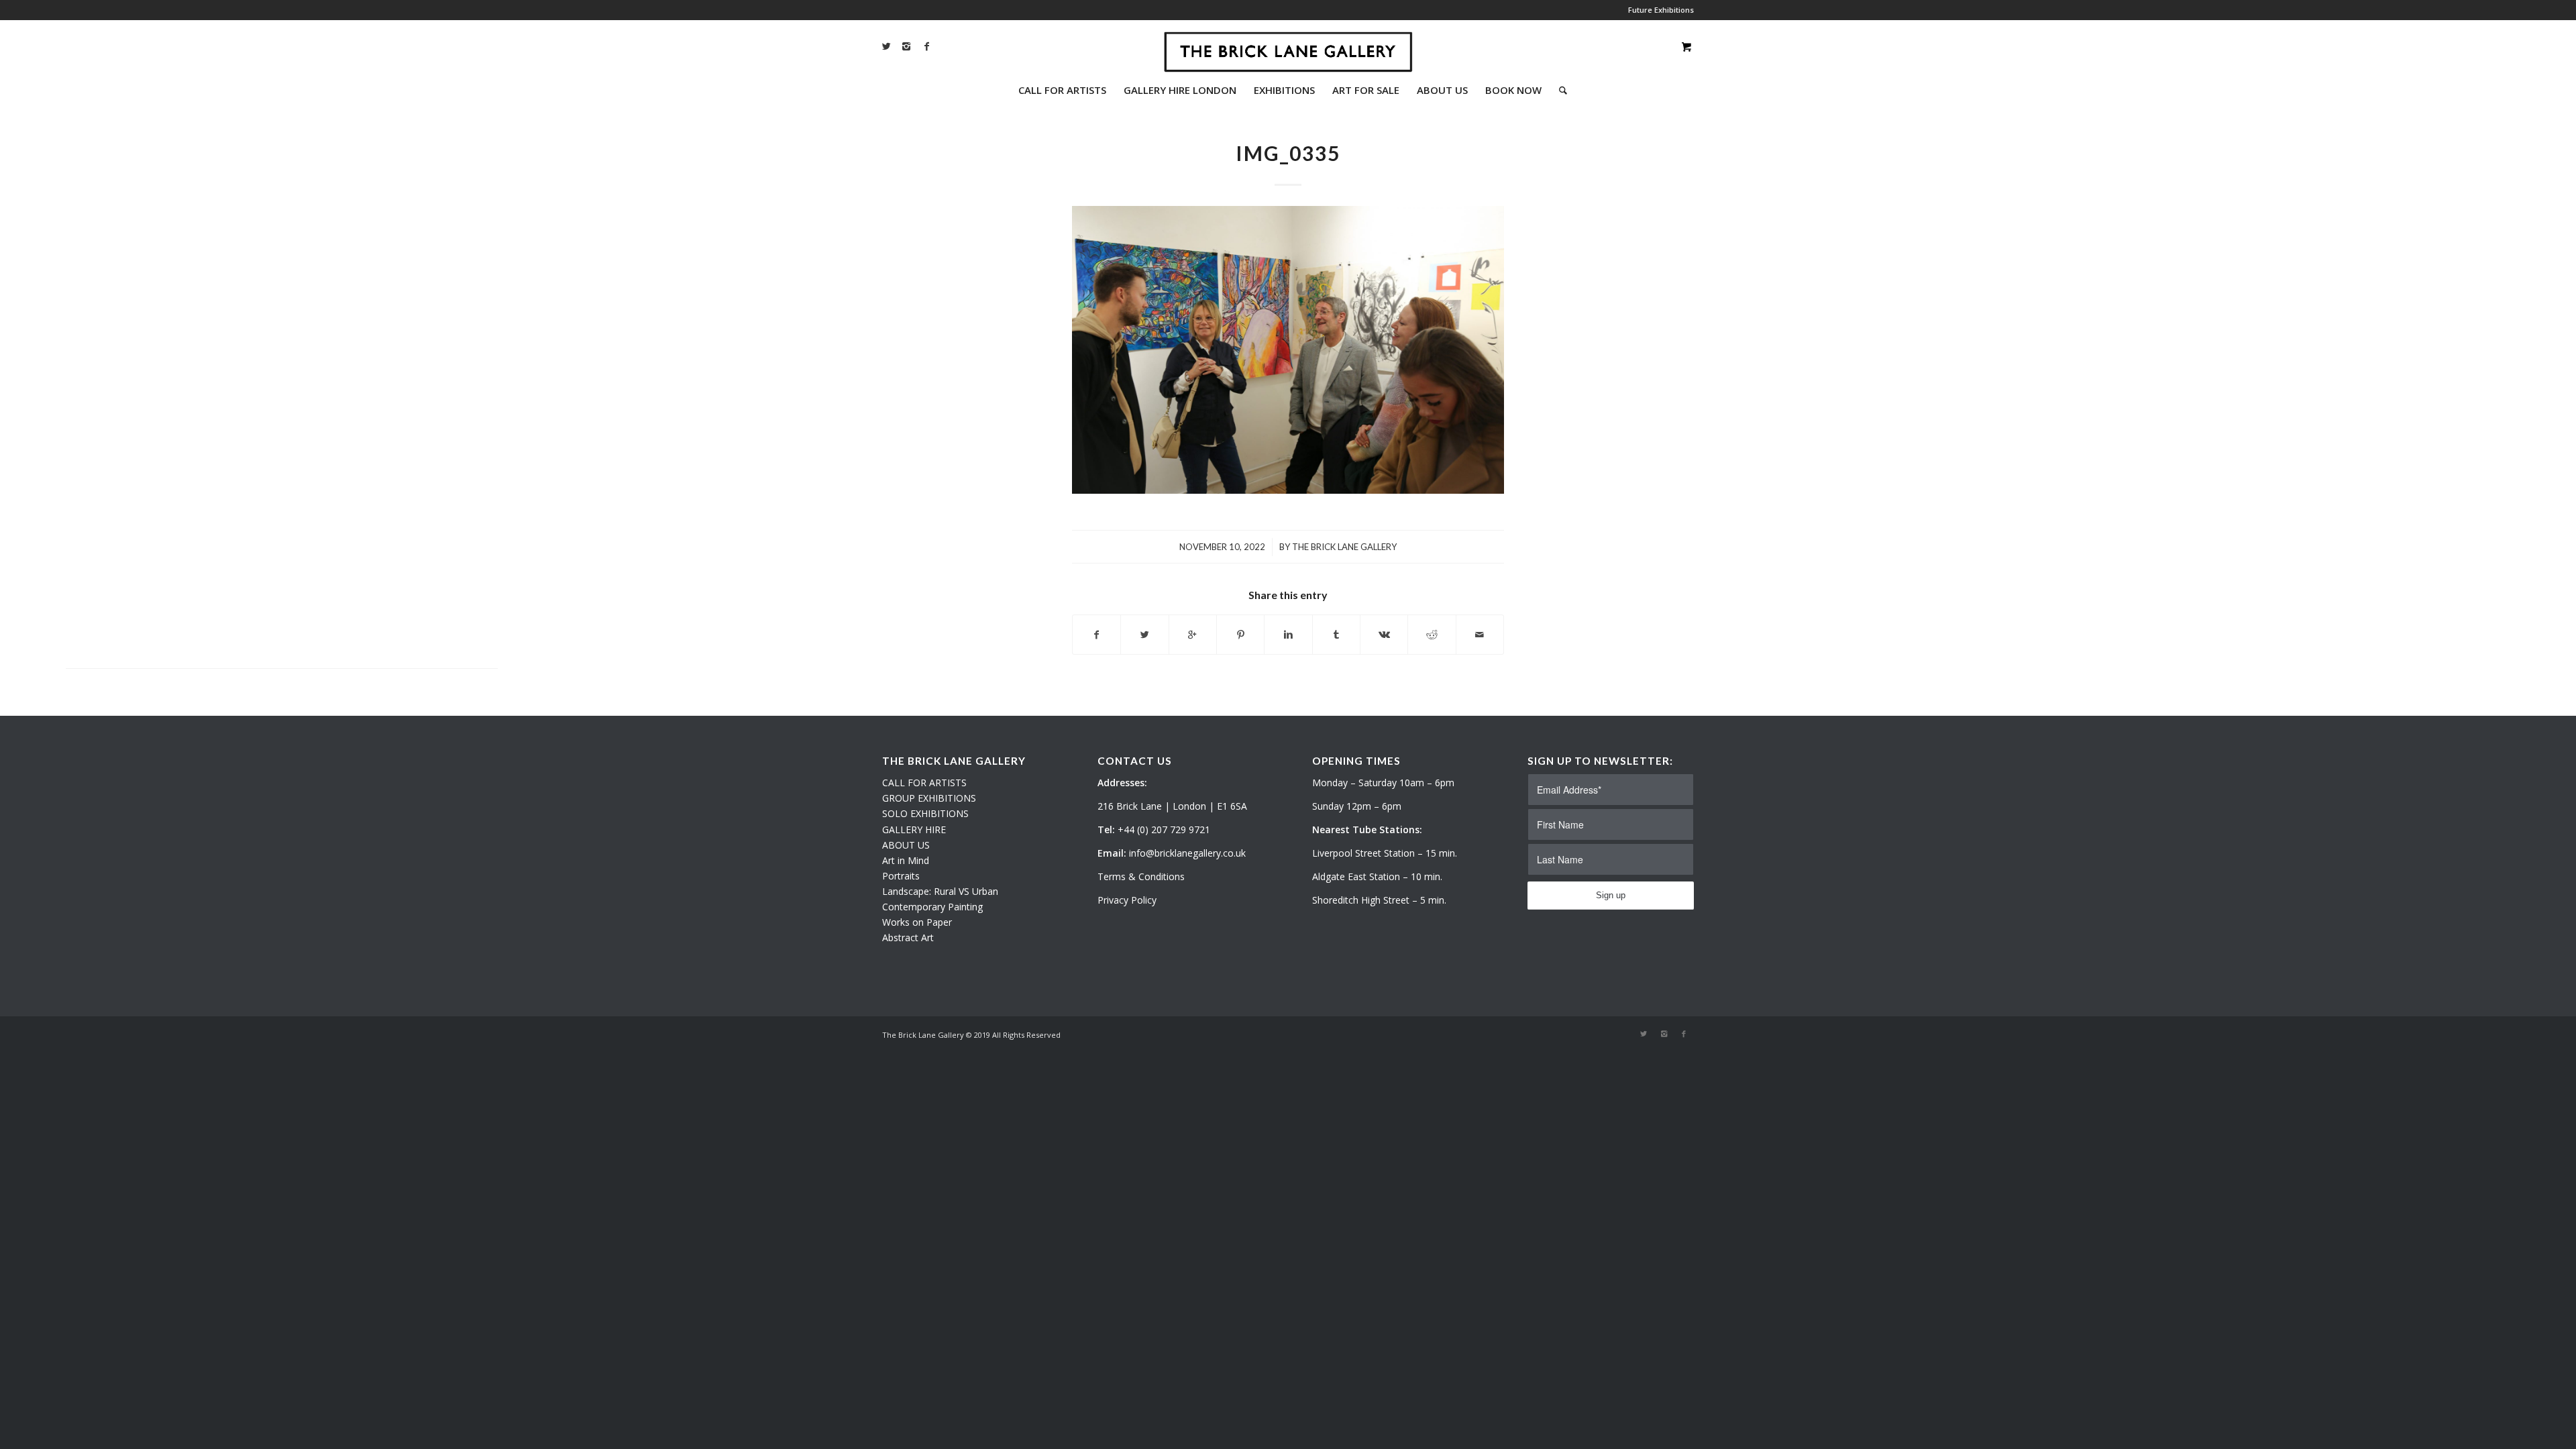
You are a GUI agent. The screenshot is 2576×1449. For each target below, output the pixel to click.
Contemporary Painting (932, 907)
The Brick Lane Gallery (1344, 547)
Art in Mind (906, 860)
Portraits (901, 876)
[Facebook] (926, 46)
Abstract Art (908, 937)
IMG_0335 (1288, 153)
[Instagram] (906, 46)
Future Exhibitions (1661, 10)
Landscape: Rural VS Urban (940, 891)
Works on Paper (917, 922)
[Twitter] (886, 46)
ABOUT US (906, 845)
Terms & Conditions (1141, 876)
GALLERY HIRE (914, 829)
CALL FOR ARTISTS (924, 783)
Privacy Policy (1127, 900)
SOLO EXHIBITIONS (925, 813)
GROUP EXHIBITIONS (929, 798)
